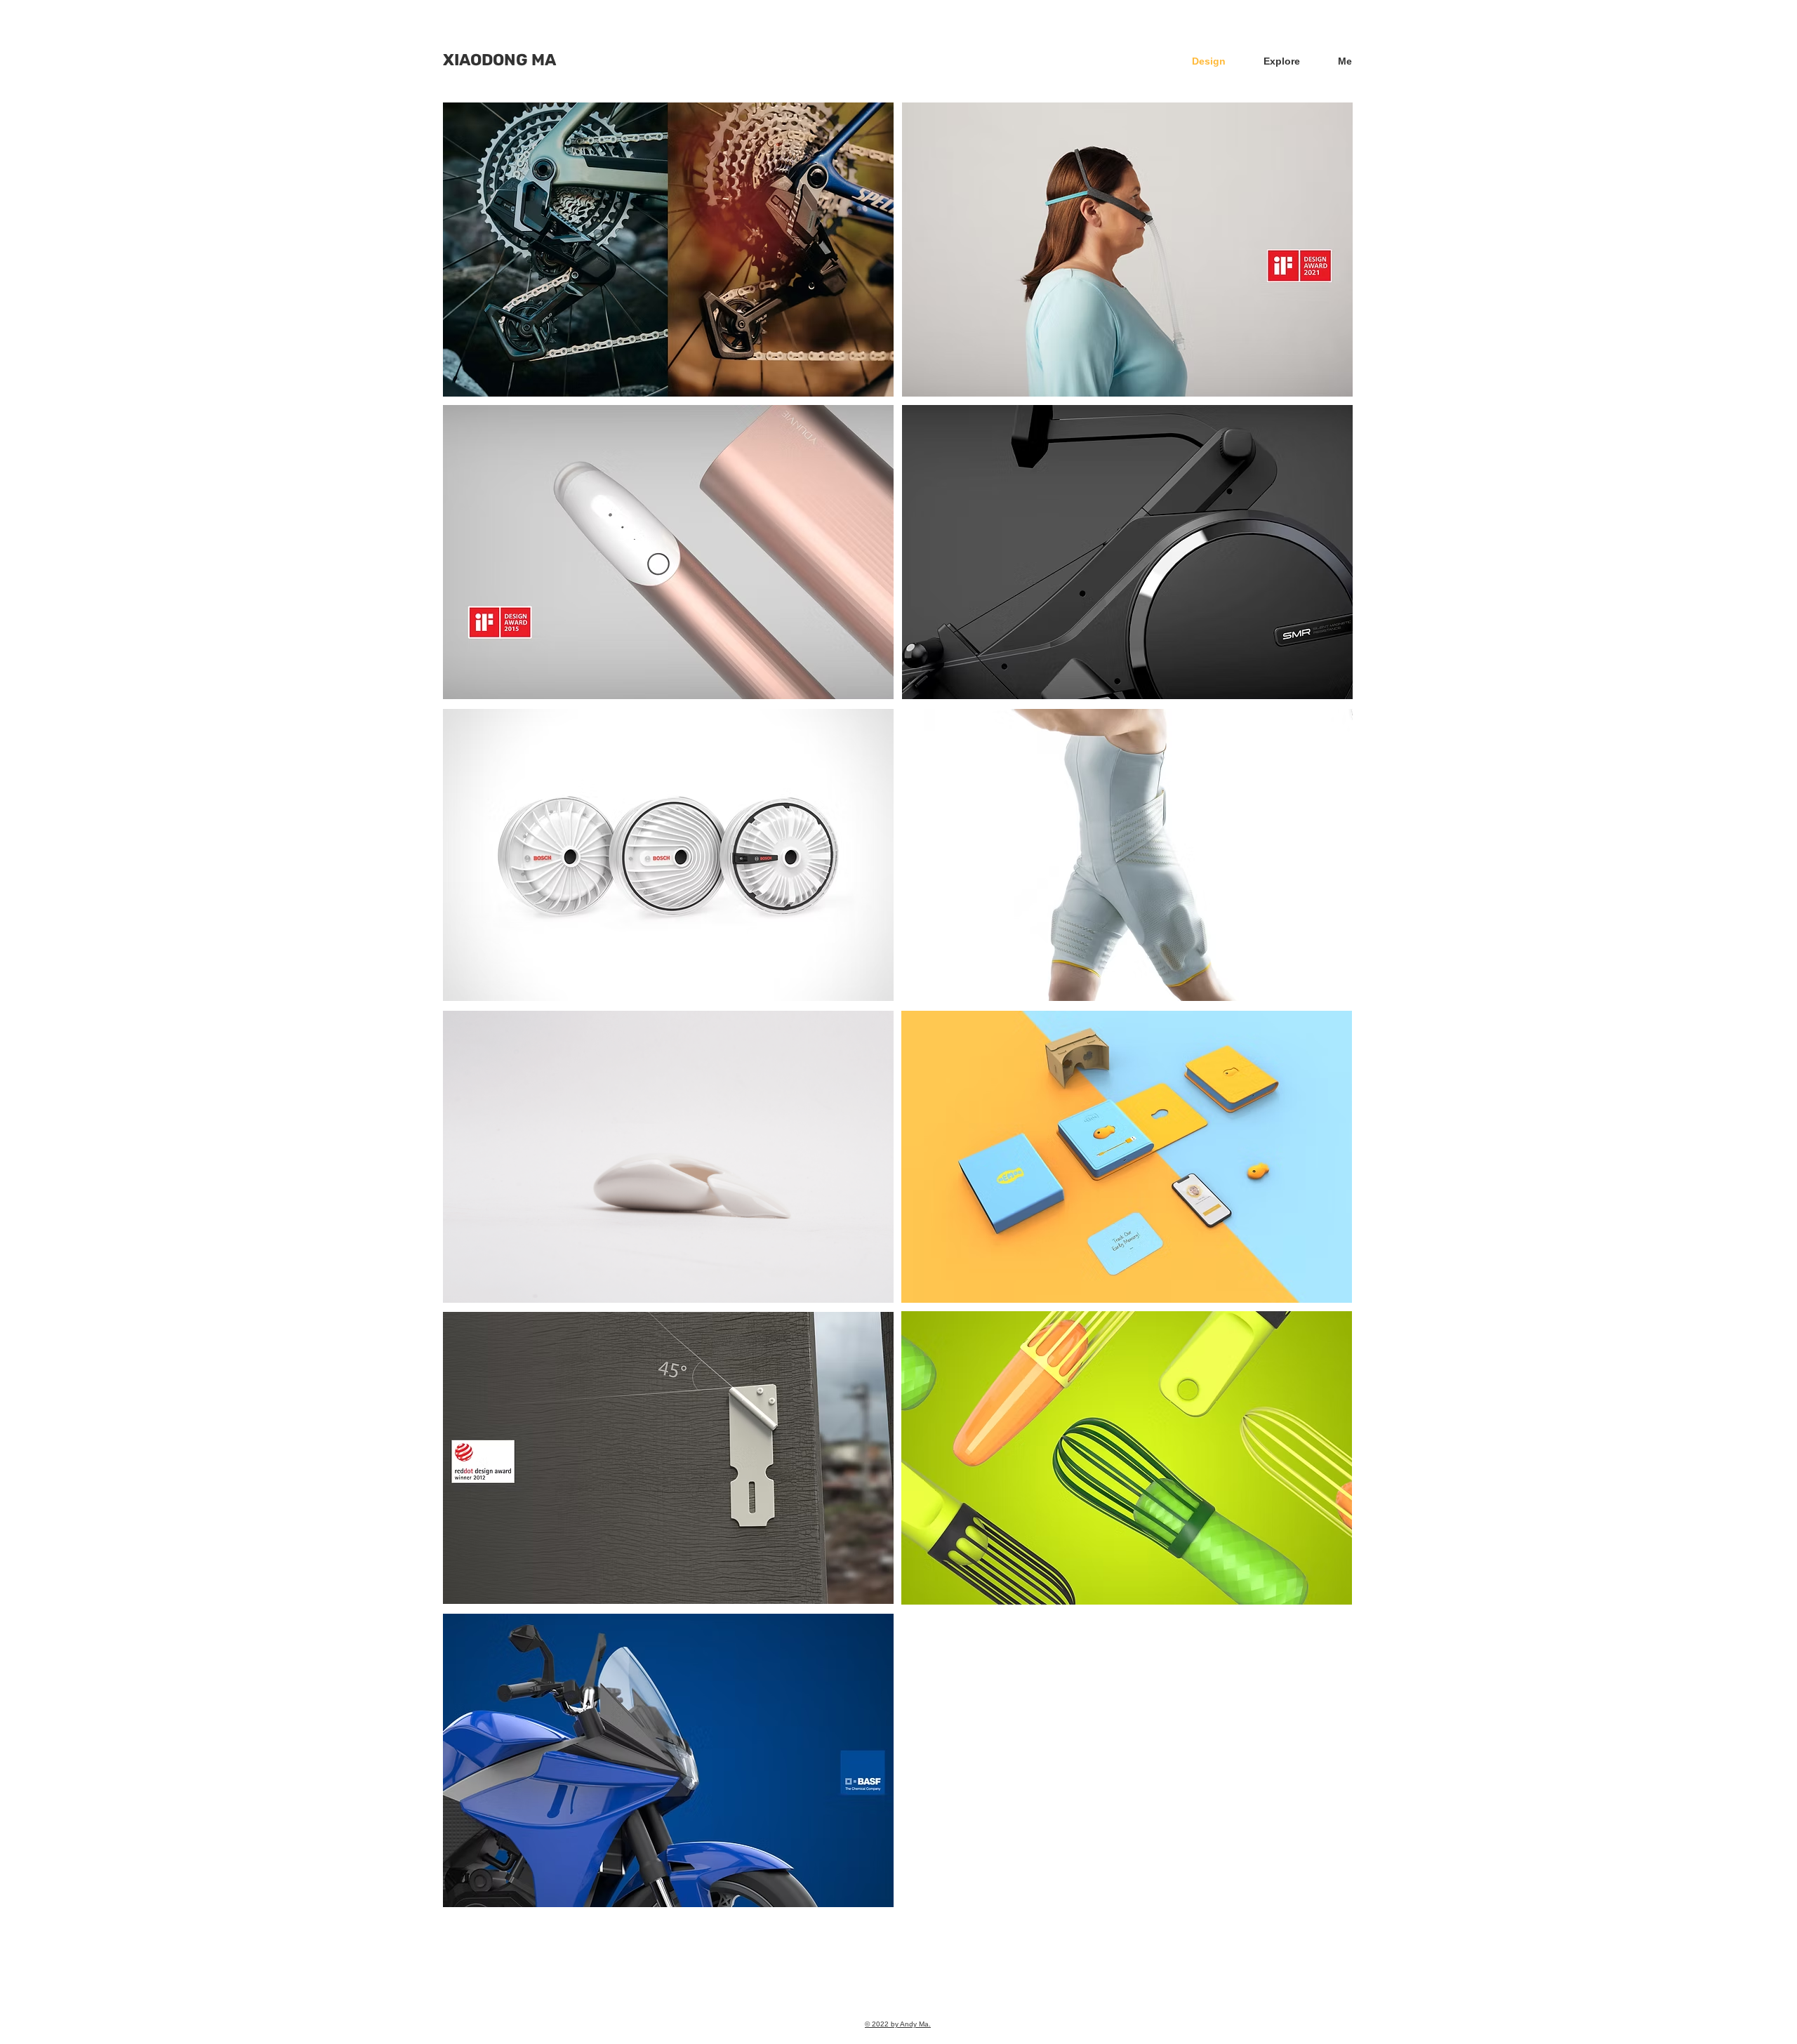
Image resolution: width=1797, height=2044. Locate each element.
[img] (668, 250)
